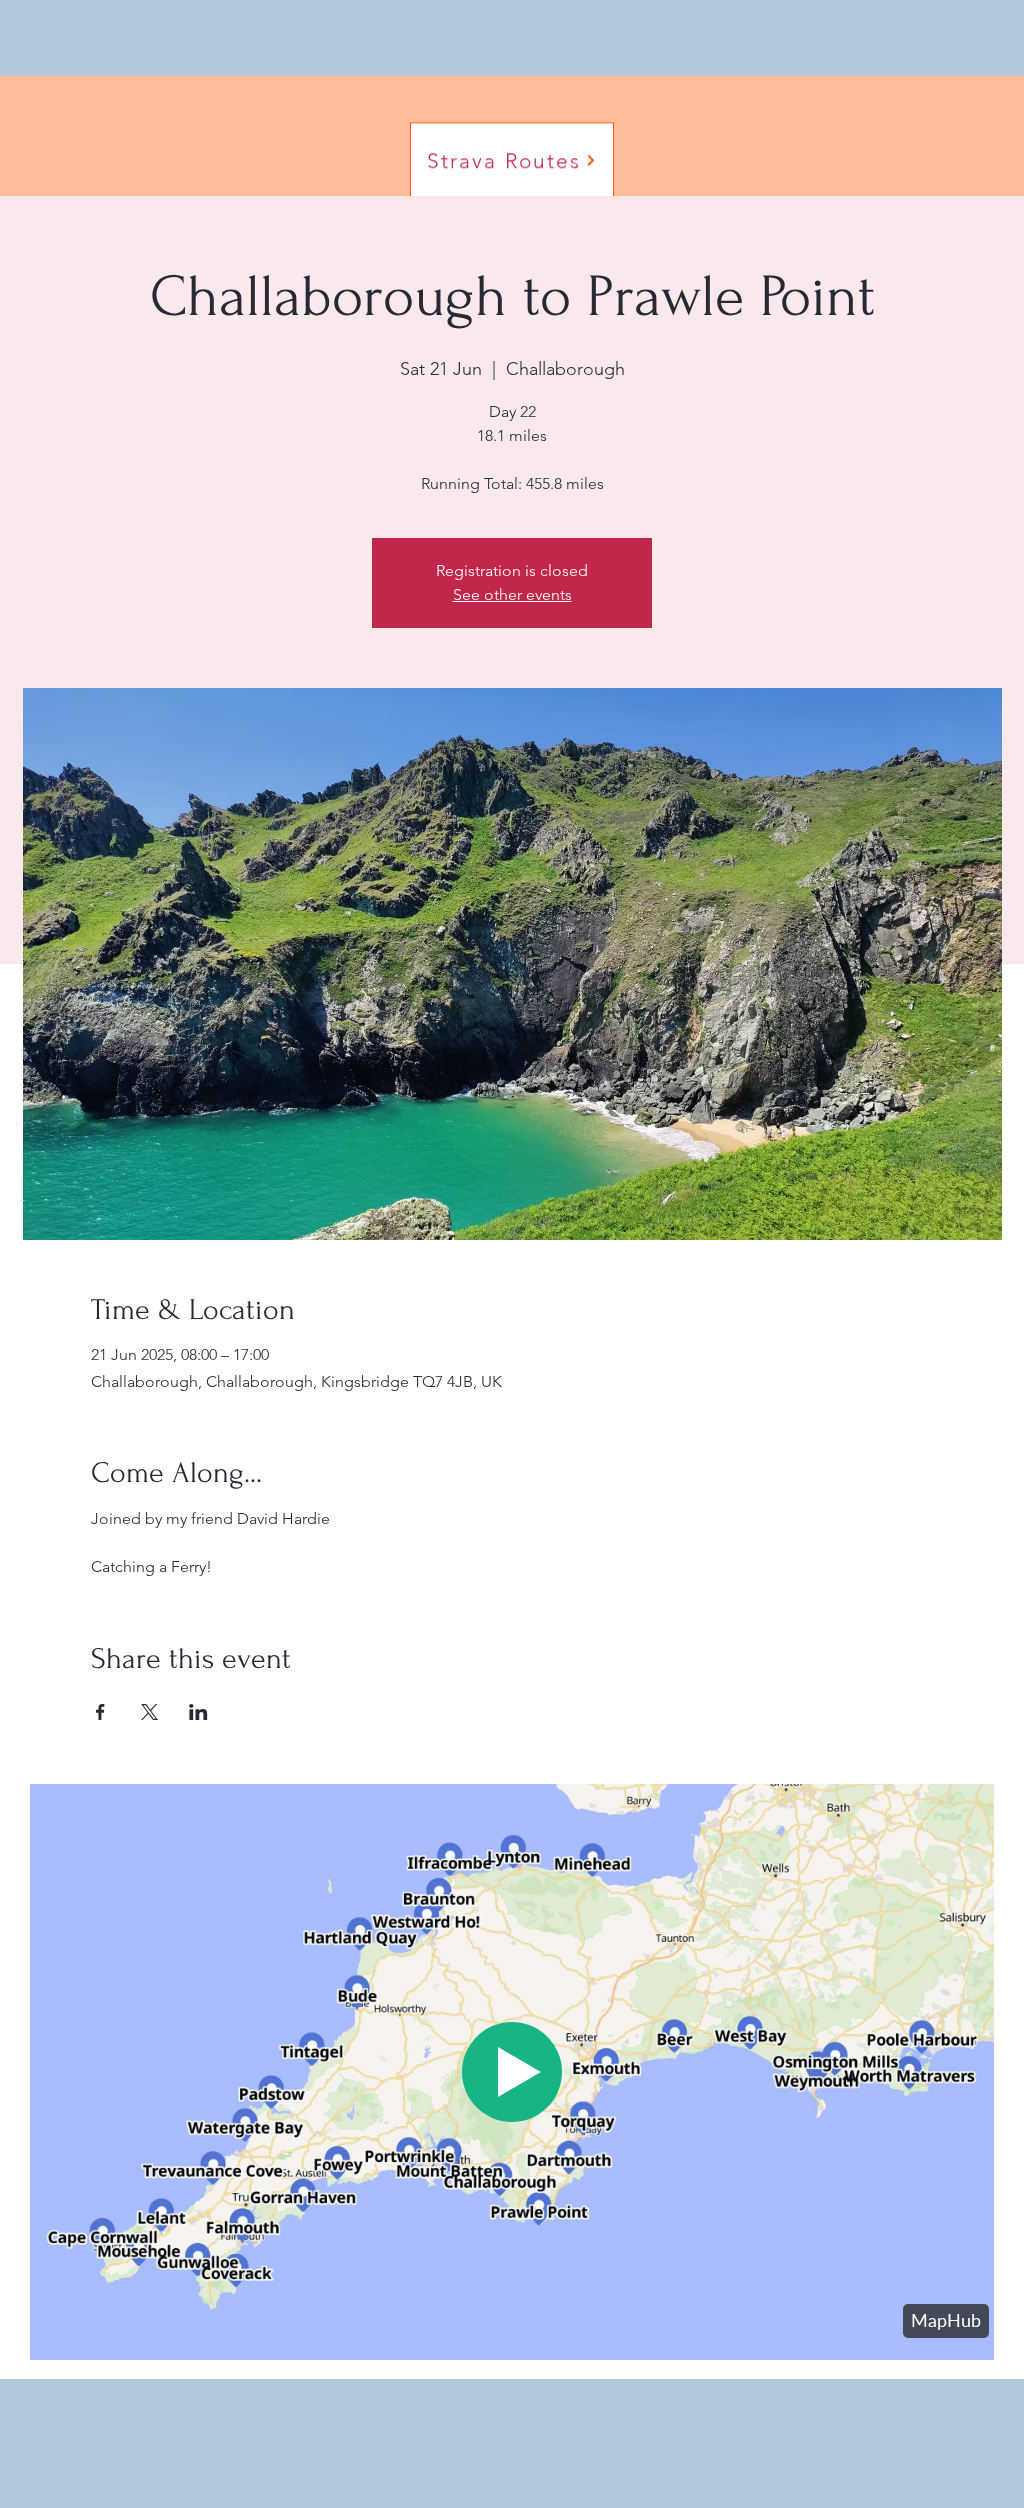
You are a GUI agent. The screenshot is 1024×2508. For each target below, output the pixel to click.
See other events (512, 594)
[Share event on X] (149, 1712)
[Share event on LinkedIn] (198, 1712)
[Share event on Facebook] (100, 1712)
